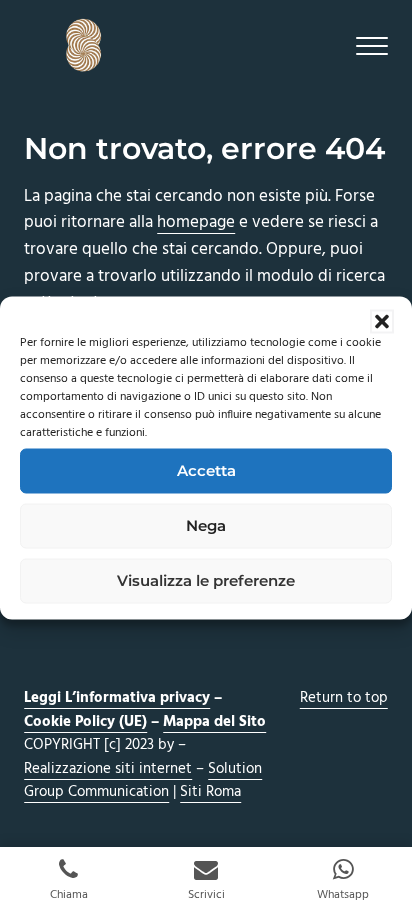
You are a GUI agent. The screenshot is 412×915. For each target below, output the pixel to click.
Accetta (206, 470)
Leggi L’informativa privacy (117, 698)
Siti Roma (210, 792)
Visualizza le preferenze (206, 580)
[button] (382, 321)
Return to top (344, 698)
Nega (206, 525)
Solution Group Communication (143, 781)
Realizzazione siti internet (108, 769)
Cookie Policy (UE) (85, 722)
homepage (196, 222)
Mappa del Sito (214, 722)
